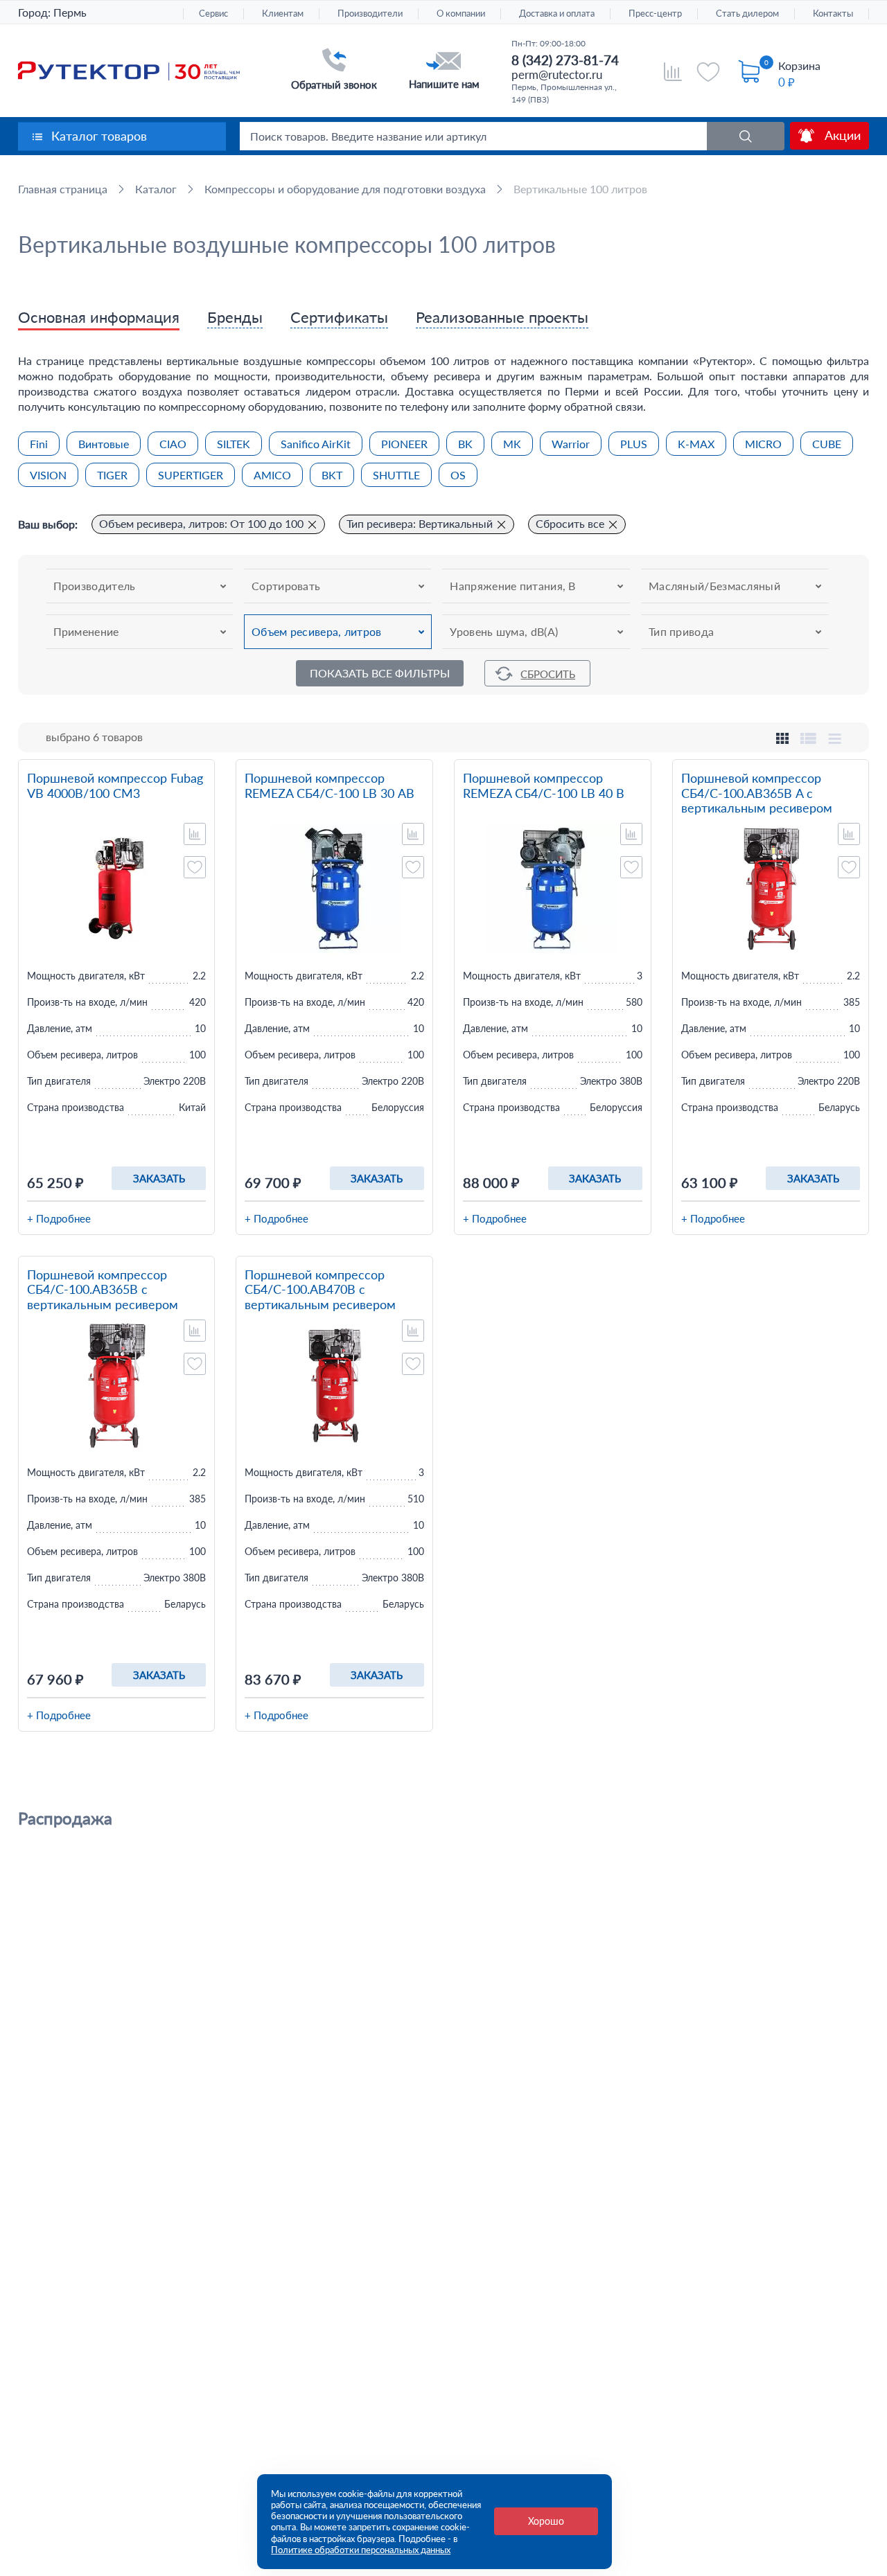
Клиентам (283, 14)
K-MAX (696, 444)
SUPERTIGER (191, 475)
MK (512, 444)
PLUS (634, 444)
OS (458, 475)
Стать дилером (747, 14)
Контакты (833, 14)
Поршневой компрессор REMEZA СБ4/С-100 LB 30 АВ (330, 786)
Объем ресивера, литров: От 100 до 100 (201, 523)
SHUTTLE (396, 475)
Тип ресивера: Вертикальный (420, 523)
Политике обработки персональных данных (361, 2550)
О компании (461, 14)
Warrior (571, 444)
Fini (39, 444)
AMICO (272, 475)
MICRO (763, 444)
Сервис (213, 14)
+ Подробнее (59, 1218)
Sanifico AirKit (316, 444)
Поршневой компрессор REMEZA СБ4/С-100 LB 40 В (544, 786)
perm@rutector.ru (557, 74)
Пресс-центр (655, 14)
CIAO (173, 444)
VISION (48, 475)
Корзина (799, 65)
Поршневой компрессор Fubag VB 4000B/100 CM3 (115, 786)
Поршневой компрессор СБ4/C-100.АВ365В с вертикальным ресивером (103, 1290)
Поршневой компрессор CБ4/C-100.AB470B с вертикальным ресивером (320, 1290)
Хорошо (546, 2521)
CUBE (827, 444)
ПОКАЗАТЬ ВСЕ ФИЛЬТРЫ (380, 673)
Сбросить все (570, 523)
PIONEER (404, 444)
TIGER (112, 475)
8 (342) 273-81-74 (565, 60)
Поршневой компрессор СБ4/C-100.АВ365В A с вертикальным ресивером (757, 793)
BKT (332, 475)
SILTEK (234, 444)
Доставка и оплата (557, 14)
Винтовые (104, 444)
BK (465, 444)
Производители (370, 14)
